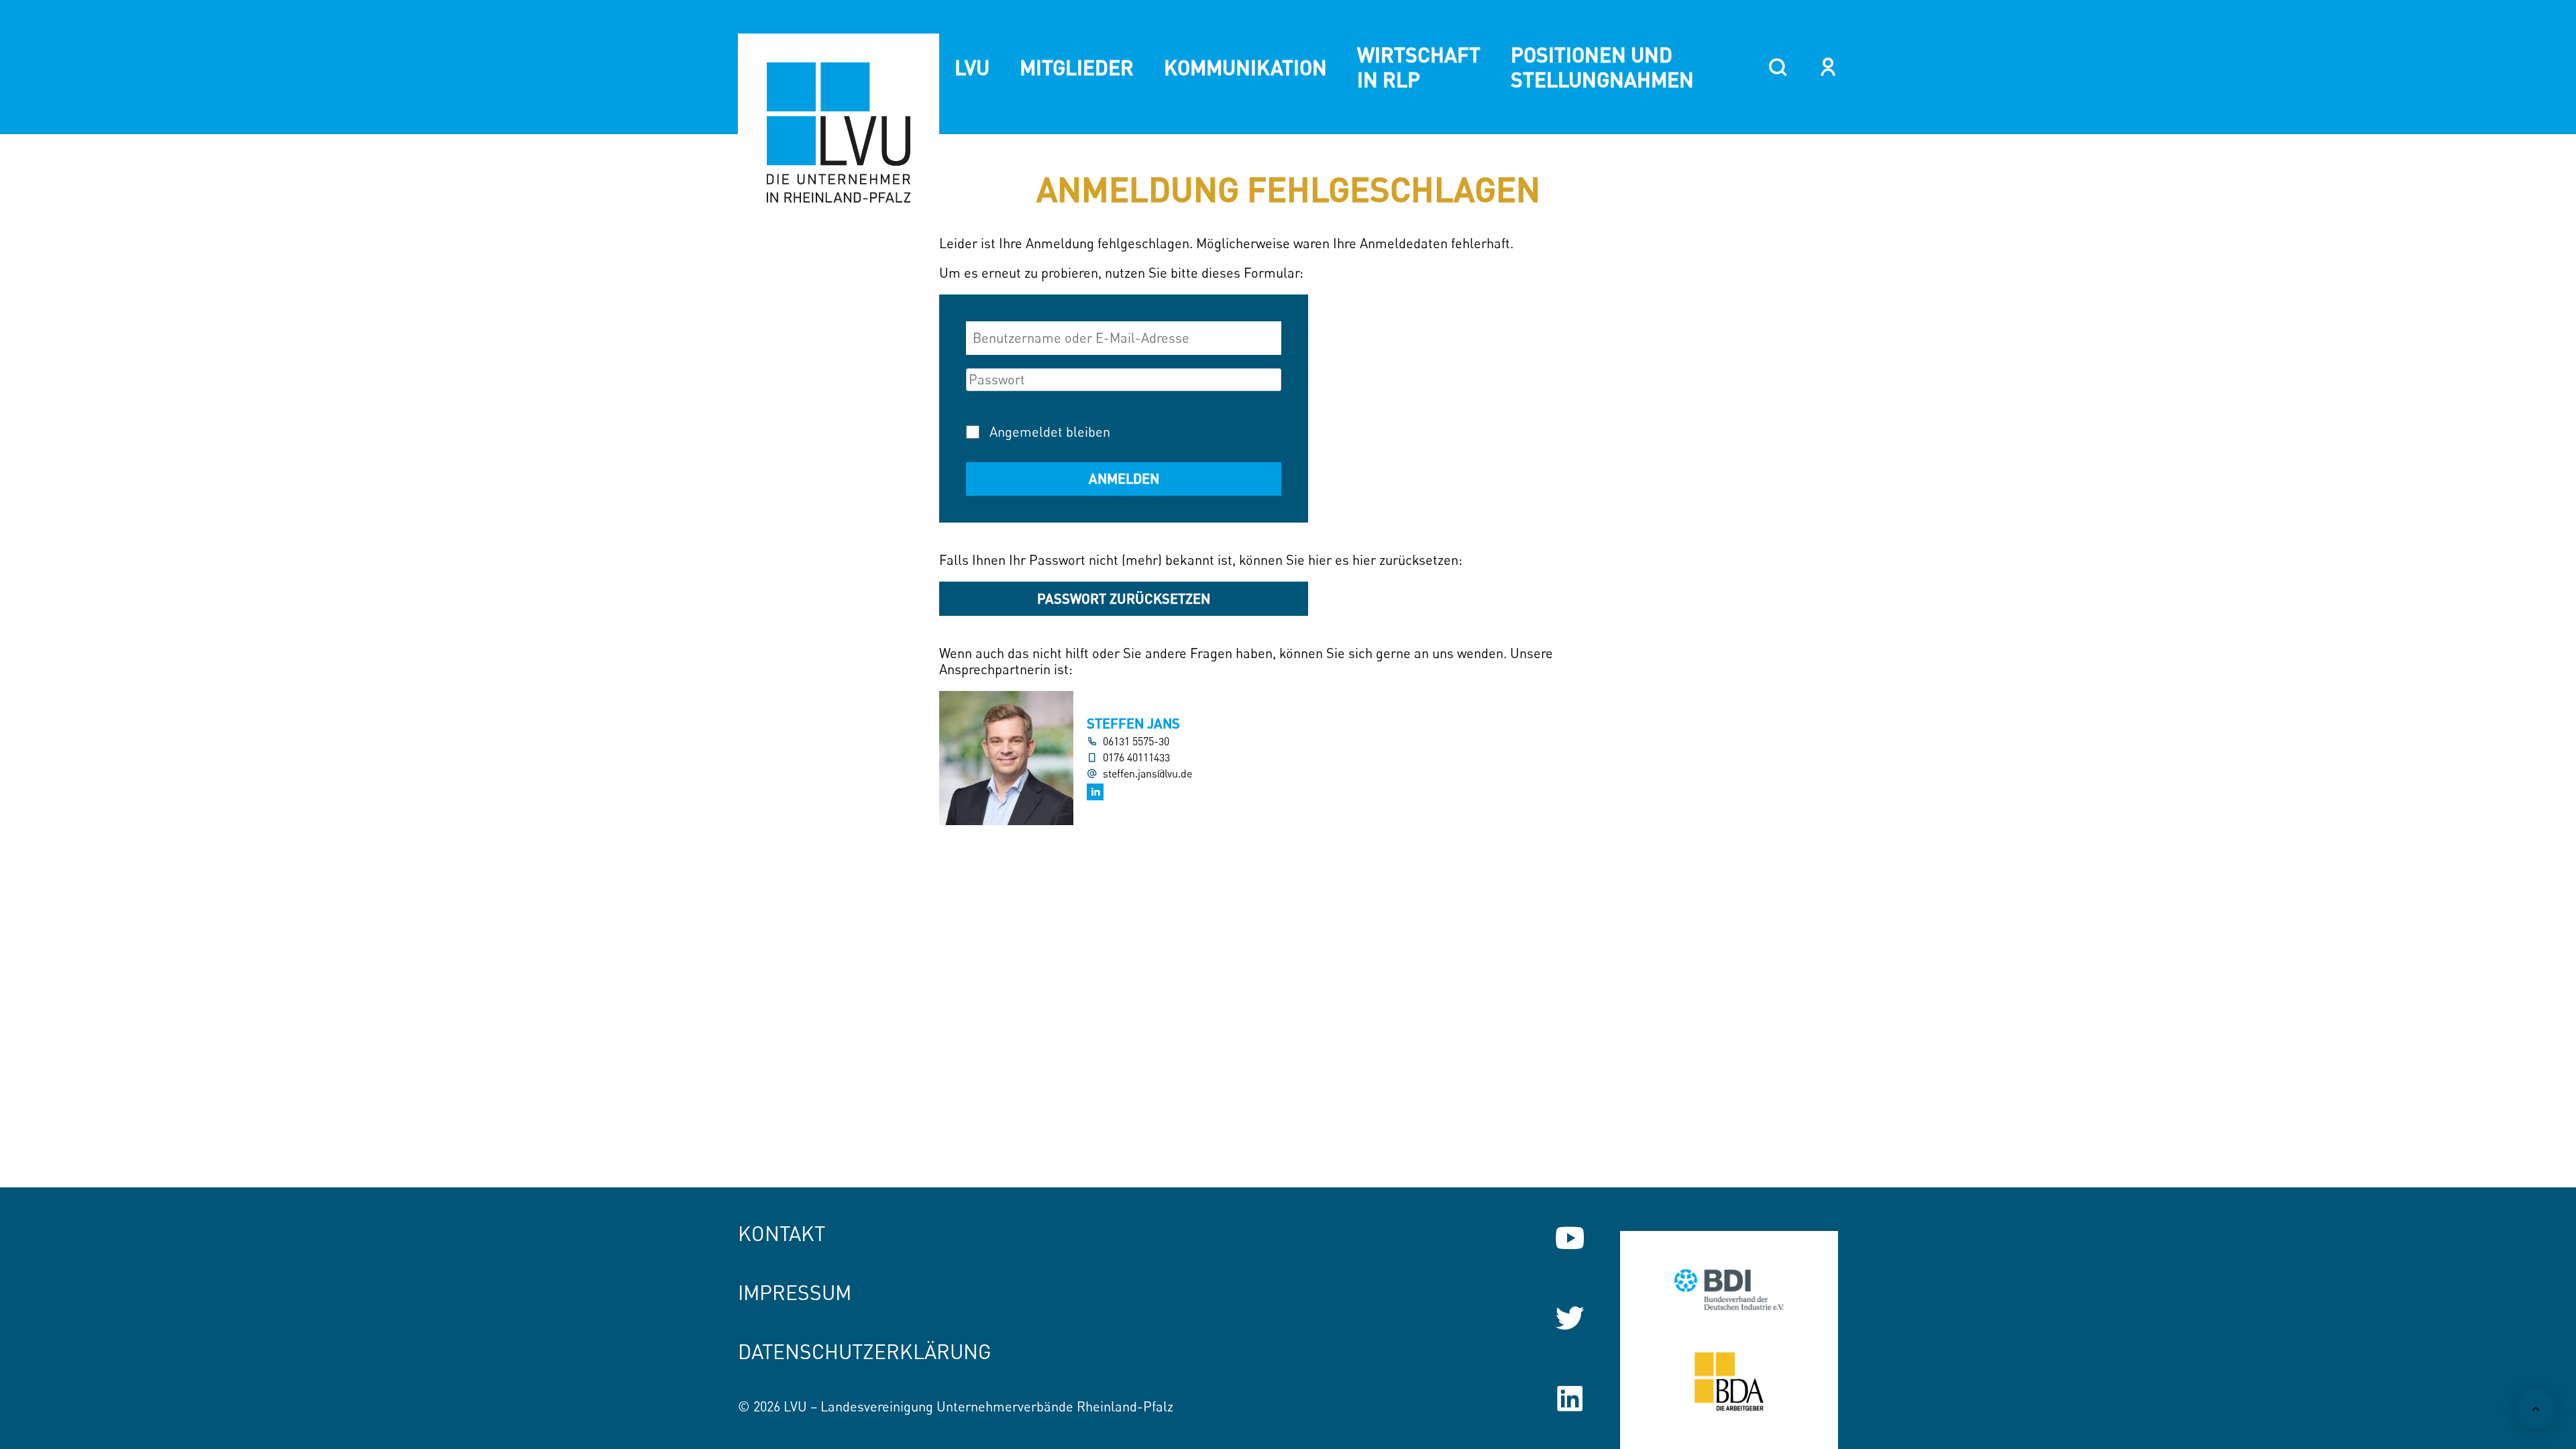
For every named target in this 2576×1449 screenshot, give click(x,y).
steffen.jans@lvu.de (1147, 774)
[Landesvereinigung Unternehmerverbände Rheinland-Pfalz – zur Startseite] (839, 134)
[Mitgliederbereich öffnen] (1828, 67)
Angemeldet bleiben (1050, 432)
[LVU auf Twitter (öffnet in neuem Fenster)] (1570, 1318)
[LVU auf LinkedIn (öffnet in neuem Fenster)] (1570, 1399)
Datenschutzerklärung (865, 1351)
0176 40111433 (1136, 758)
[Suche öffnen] (1778, 67)
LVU (972, 67)
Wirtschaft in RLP (1419, 67)
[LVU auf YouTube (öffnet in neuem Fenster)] (1570, 1238)
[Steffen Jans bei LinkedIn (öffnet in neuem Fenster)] (1095, 792)
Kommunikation (1245, 67)
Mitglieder (1077, 67)
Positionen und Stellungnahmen (1602, 67)
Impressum (795, 1292)
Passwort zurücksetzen (1124, 598)
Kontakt (782, 1233)
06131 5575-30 (1136, 742)
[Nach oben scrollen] (2536, 1409)
